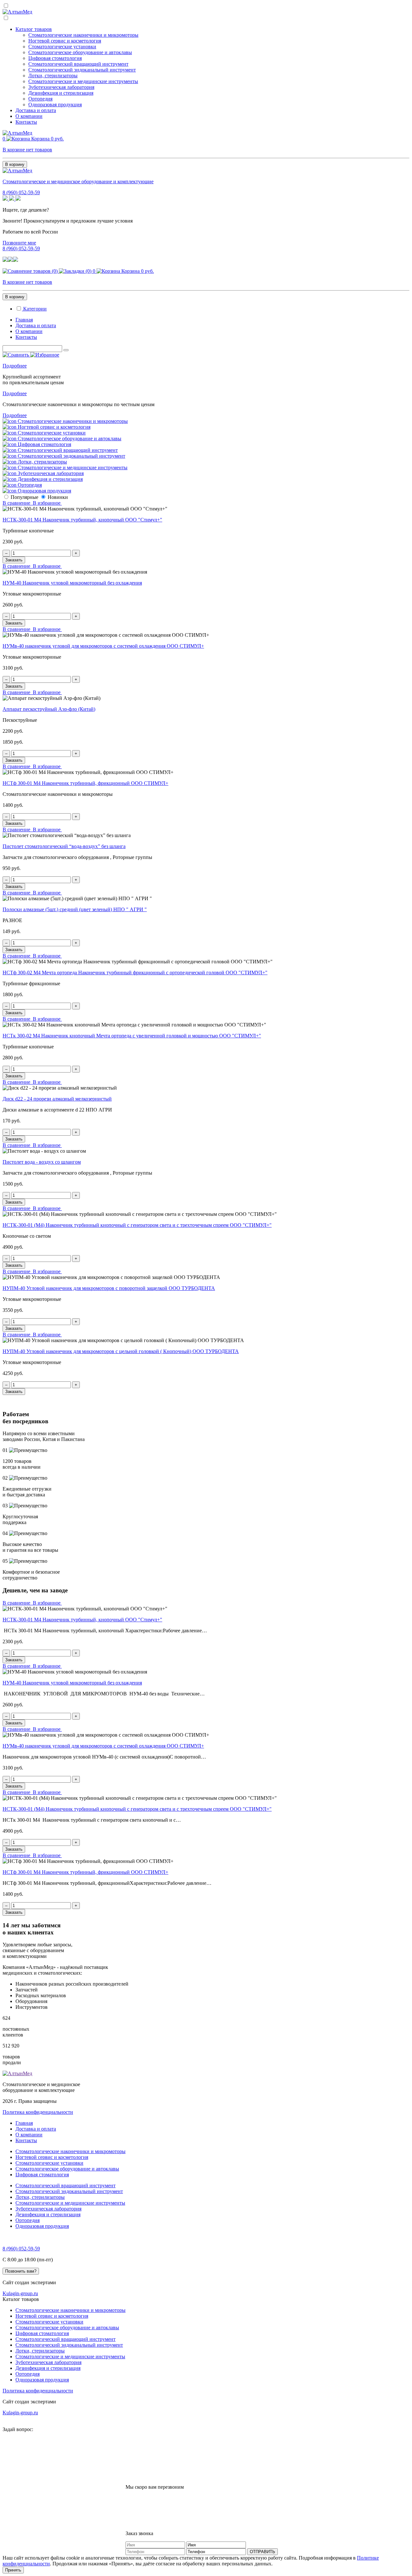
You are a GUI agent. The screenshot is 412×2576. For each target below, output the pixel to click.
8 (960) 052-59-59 (21, 192)
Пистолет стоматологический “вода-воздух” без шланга (64, 846)
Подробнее (15, 366)
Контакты (26, 122)
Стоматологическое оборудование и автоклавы (80, 52)
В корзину (15, 164)
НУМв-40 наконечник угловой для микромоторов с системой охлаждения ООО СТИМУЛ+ (103, 646)
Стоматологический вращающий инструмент (78, 64)
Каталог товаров (34, 29)
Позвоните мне (19, 243)
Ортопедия (40, 99)
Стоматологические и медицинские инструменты (83, 81)
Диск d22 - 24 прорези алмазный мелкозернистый (57, 1099)
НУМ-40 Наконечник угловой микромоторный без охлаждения (72, 583)
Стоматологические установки (62, 47)
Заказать (14, 560)
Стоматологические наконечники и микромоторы (83, 35)
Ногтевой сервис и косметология (65, 41)
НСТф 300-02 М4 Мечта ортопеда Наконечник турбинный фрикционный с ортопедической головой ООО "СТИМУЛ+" (135, 973)
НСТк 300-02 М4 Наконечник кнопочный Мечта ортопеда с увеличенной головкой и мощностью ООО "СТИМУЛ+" (132, 1036)
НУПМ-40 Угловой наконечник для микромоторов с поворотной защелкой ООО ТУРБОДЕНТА (109, 1288)
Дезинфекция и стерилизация (61, 93)
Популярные (24, 497)
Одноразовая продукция (55, 105)
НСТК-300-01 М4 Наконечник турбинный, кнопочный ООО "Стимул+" (82, 520)
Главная (24, 320)
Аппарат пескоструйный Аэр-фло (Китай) (49, 709)
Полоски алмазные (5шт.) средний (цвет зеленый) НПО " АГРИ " (75, 909)
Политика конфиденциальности (38, 2112)
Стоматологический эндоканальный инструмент (82, 70)
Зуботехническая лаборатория (61, 87)
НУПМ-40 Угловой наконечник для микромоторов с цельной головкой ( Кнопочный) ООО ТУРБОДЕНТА (121, 1351)
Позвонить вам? (21, 2271)
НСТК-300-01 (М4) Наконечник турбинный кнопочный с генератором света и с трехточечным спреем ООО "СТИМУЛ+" (137, 1225)
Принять (13, 2570)
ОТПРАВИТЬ (262, 2552)
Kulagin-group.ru (20, 2293)
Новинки (58, 497)
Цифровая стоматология (55, 58)
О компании (29, 116)
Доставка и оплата (36, 110)
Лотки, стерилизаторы (53, 76)
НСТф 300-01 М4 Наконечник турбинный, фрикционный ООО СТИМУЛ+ (85, 783)
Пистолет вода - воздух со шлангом (42, 1162)
